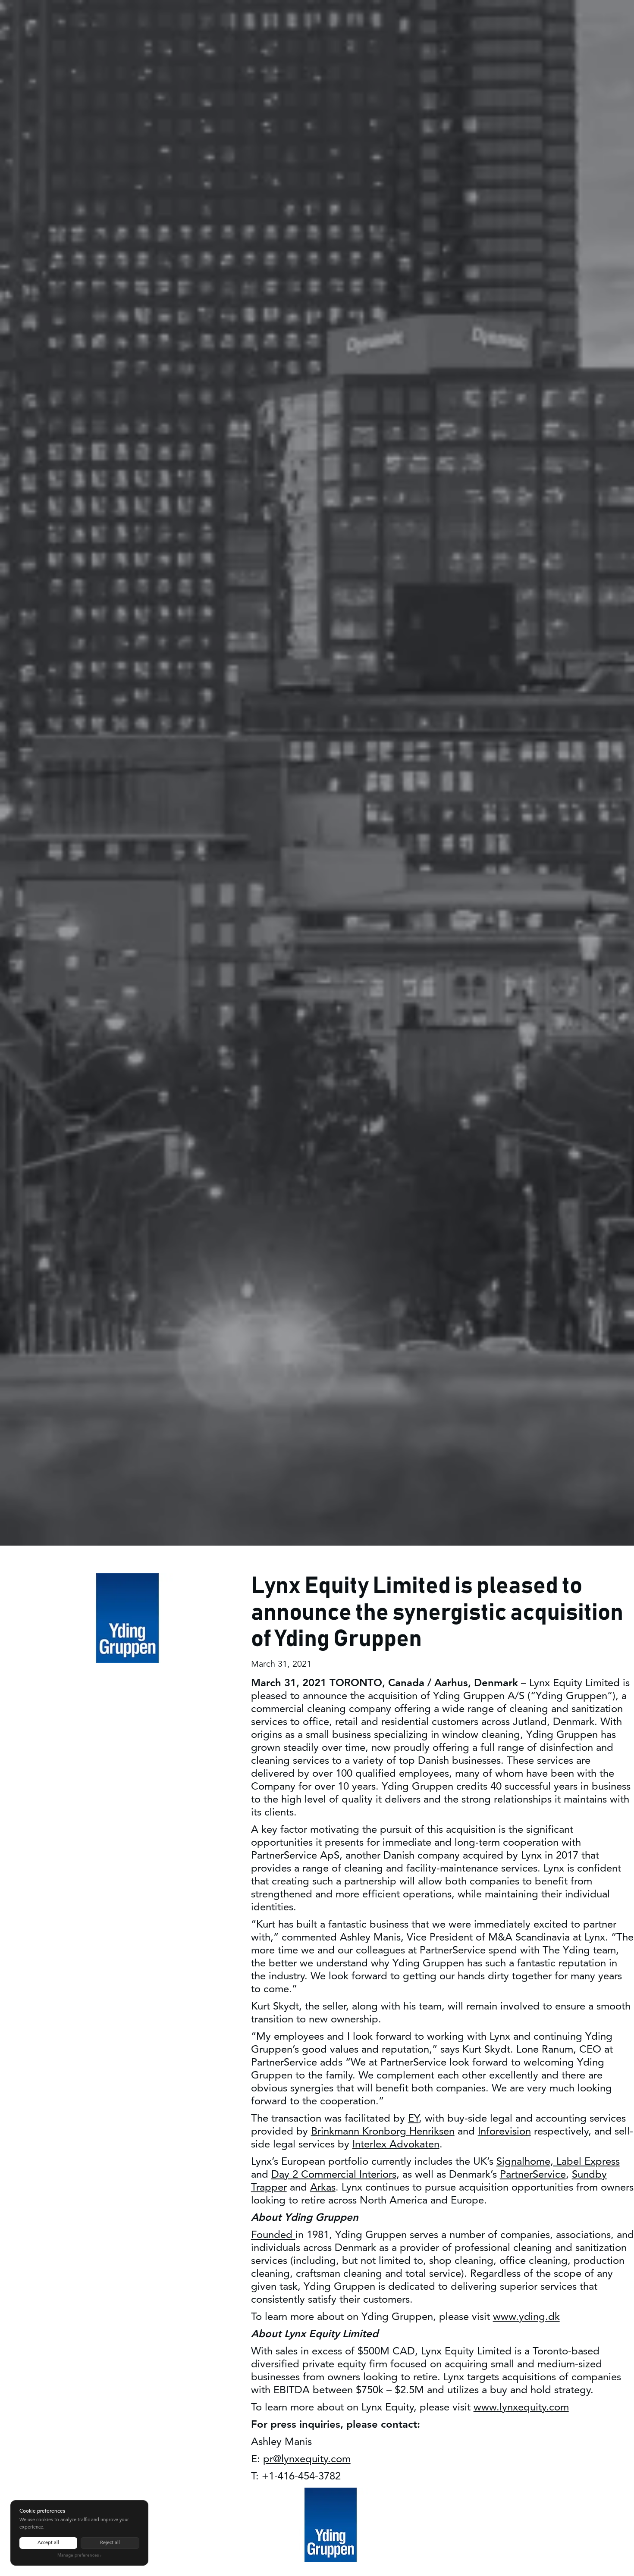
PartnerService (533, 2175)
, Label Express (585, 2162)
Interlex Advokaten (396, 2145)
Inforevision (504, 2132)
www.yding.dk (526, 2317)
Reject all (110, 2543)
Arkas (323, 2188)
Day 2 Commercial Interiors (334, 2175)
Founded (273, 2235)
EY (413, 2119)
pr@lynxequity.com (307, 2459)
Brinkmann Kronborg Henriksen (383, 2132)
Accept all (48, 2543)
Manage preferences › (79, 2555)
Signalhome (523, 2162)
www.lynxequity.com (521, 2408)
